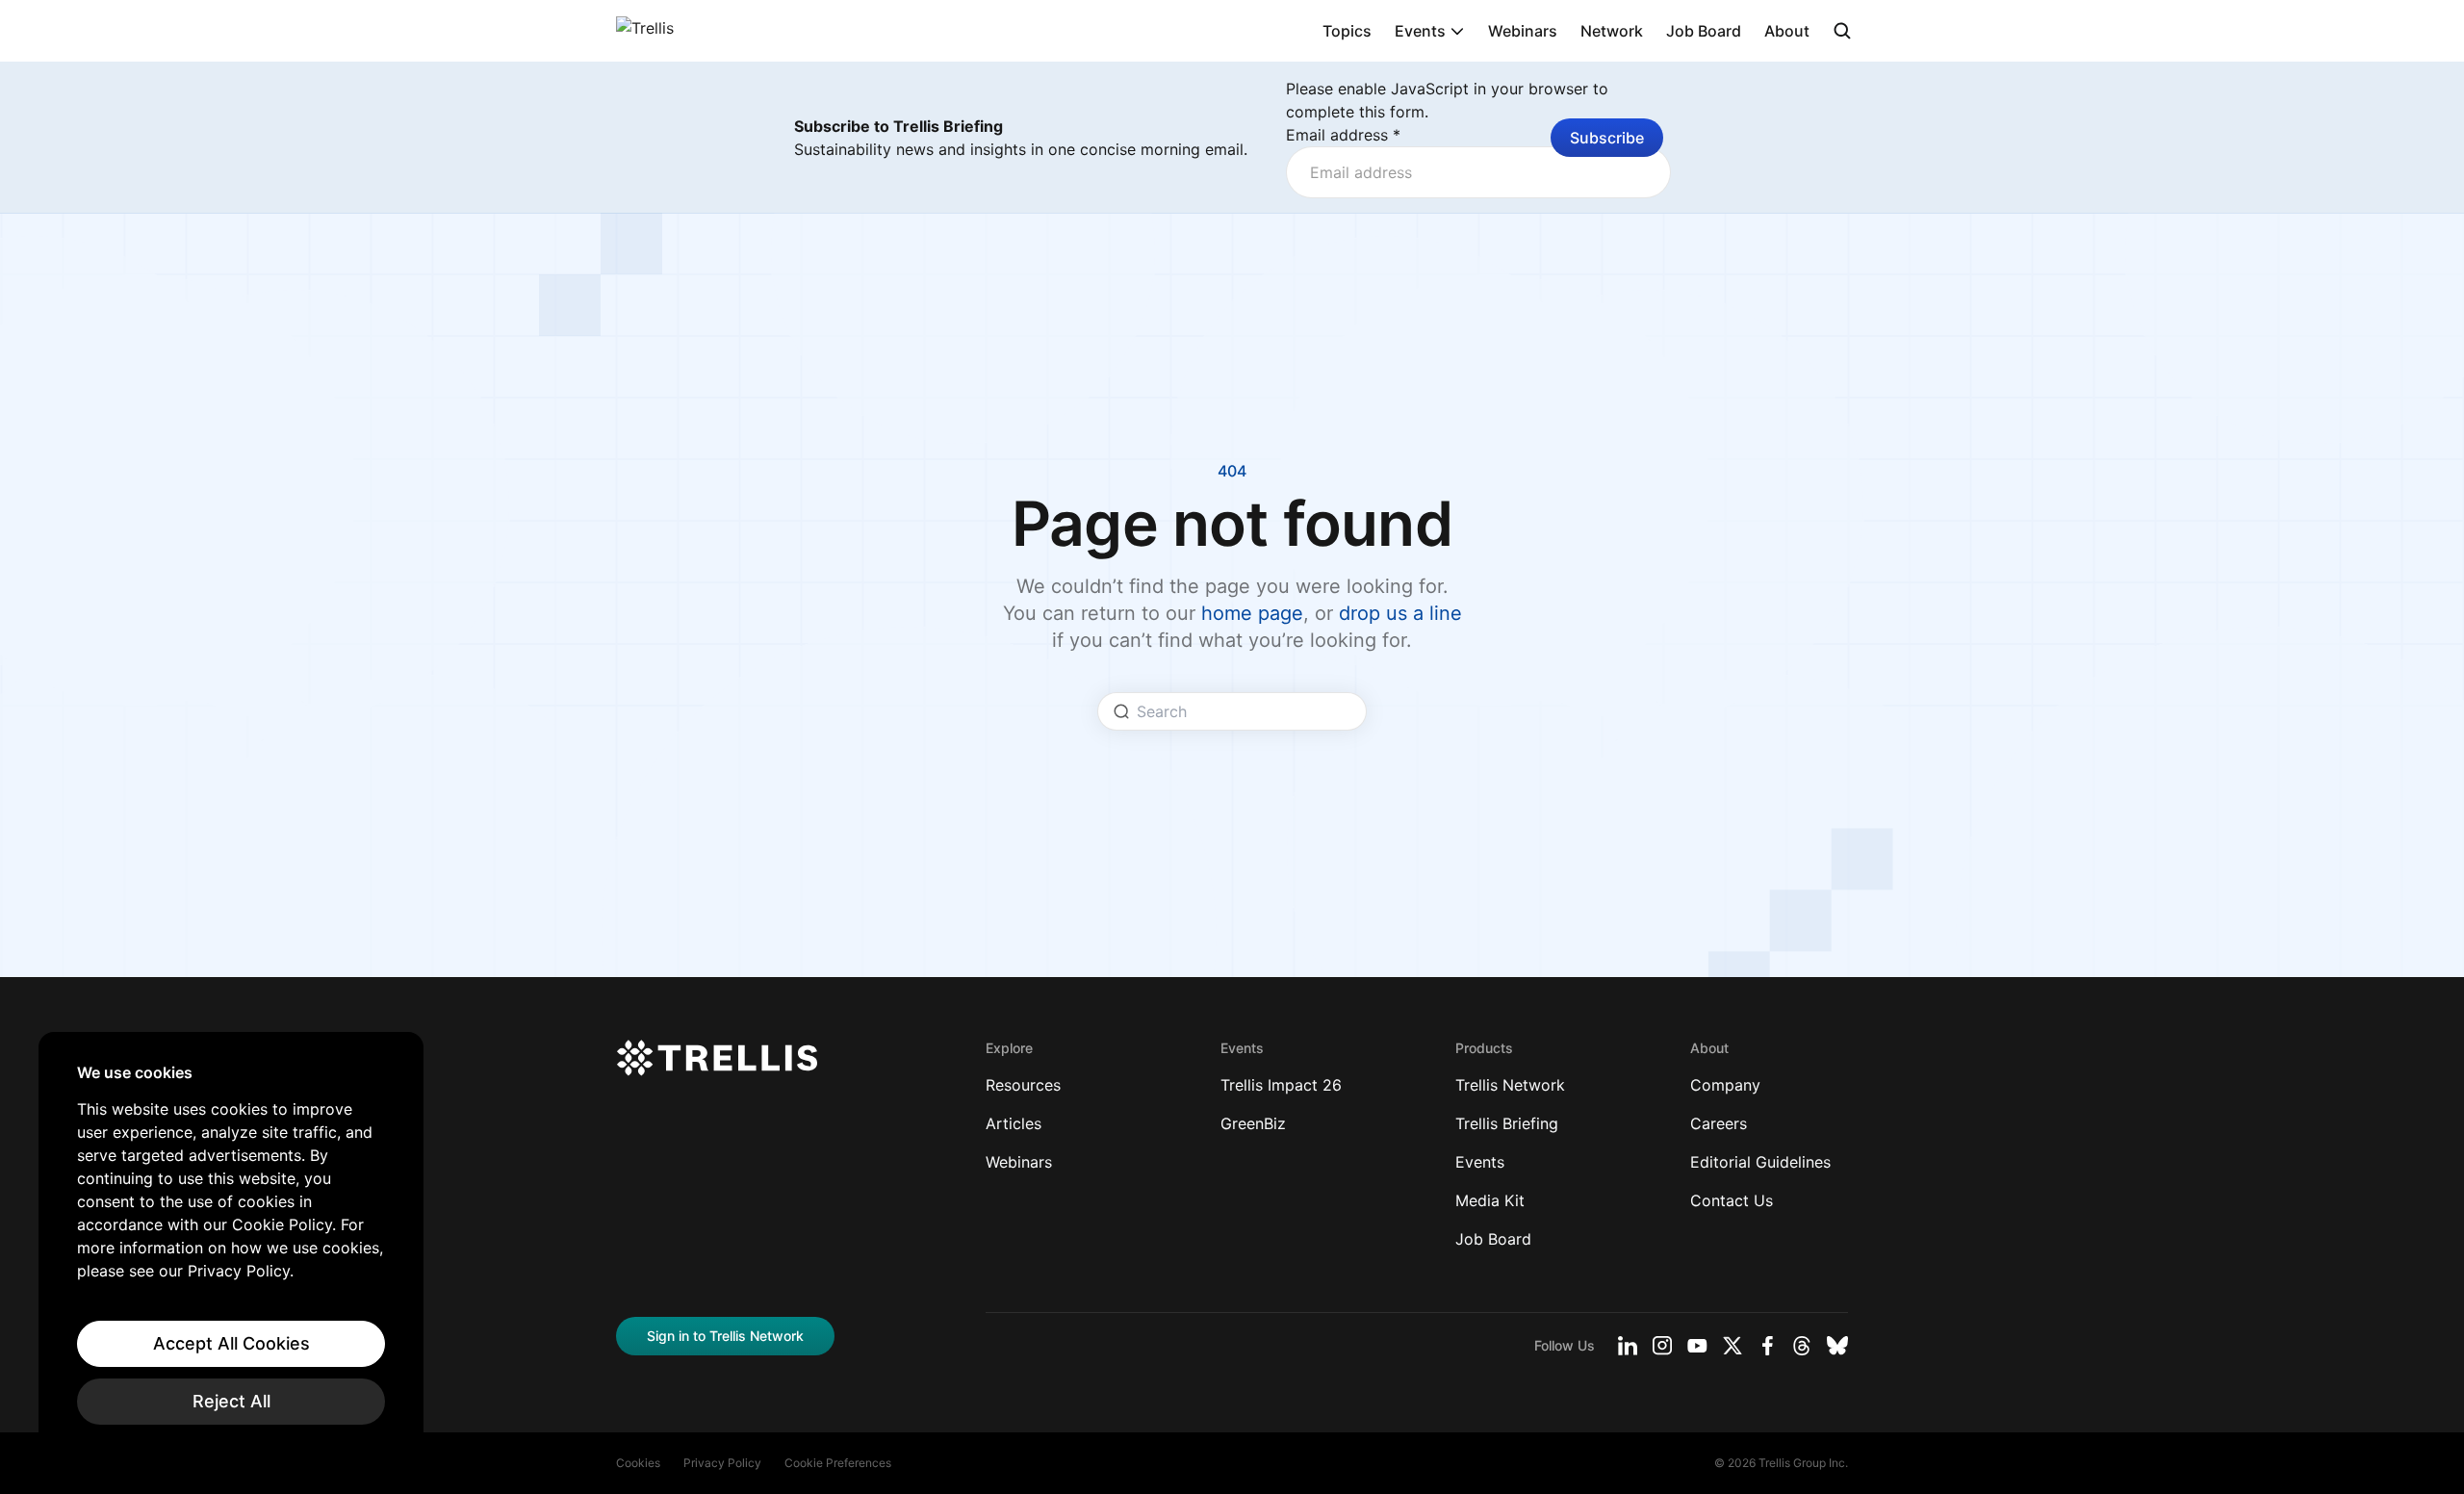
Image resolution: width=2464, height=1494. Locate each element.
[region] (231, 1244)
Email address (1343, 135)
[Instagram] (1662, 1346)
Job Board (1704, 31)
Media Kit (1490, 1200)
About (1787, 31)
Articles (1014, 1123)
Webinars (1523, 31)
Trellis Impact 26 (1281, 1085)
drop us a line (1400, 613)
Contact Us (1732, 1200)
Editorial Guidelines (1760, 1162)
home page (1252, 613)
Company (1725, 1085)
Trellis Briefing (1507, 1123)
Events (1420, 31)
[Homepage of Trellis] (717, 1058)
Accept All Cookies (231, 1343)
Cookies (638, 1463)
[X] (1732, 1346)
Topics (1347, 31)
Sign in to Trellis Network (725, 1336)
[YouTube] (1697, 1346)
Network (1612, 31)
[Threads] (1802, 1346)
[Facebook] (1767, 1346)
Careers (1719, 1123)
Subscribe (1607, 138)
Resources (1023, 1085)
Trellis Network (1510, 1085)
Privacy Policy (722, 1463)
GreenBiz (1253, 1123)
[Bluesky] (1837, 1346)
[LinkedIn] (1628, 1346)
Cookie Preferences (838, 1463)
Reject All (231, 1401)
